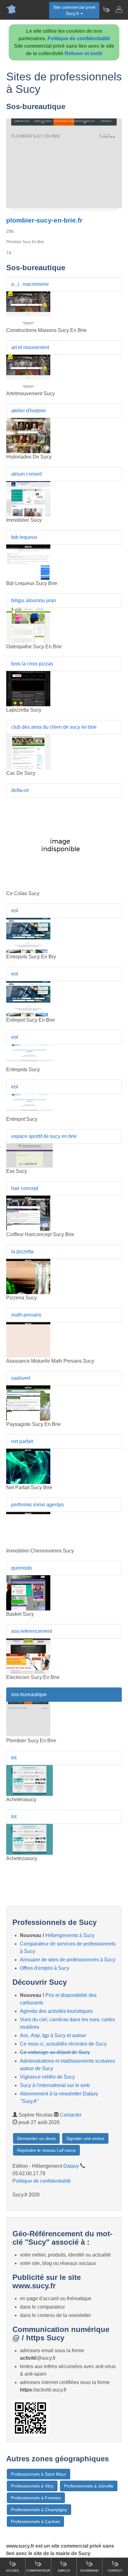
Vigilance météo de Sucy (47, 2077)
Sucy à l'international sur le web (55, 2085)
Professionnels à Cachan (35, 2521)
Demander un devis (36, 2138)
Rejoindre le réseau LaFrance (46, 2150)
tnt (14, 1758)
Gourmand (89, 2571)
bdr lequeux (24, 537)
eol (15, 911)
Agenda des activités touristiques (56, 2011)
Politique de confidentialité (79, 38)
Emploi (64, 2571)
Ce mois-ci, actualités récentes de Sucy (63, 2044)
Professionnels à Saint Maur (39, 2474)
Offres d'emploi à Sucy (45, 1968)
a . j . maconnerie (30, 284)
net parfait (22, 1441)
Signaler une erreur (85, 2138)
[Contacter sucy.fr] (119, 9)
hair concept (25, 1188)
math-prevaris (26, 1315)
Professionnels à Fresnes (36, 2498)
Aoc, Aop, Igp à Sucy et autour (53, 2035)
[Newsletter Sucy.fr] (106, 9)
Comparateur (38, 2571)
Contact (115, 2571)
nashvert (21, 1378)
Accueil (13, 2571)
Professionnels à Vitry (32, 2486)
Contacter (71, 2115)
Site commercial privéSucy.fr (74, 10)
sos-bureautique (29, 1694)
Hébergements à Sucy (70, 1935)
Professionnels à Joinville (89, 2486)
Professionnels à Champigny (39, 2510)
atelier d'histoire (29, 411)
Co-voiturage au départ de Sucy (55, 2052)
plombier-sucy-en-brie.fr (44, 220)
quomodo (22, 1568)
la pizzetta (22, 1252)
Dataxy (71, 2166)
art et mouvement (30, 347)
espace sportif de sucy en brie (44, 1136)
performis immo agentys (37, 1505)
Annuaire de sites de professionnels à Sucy (68, 1960)
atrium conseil (27, 474)
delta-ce (20, 790)
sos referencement (32, 1631)
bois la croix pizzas (32, 664)
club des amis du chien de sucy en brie (54, 727)
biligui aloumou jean (34, 600)
